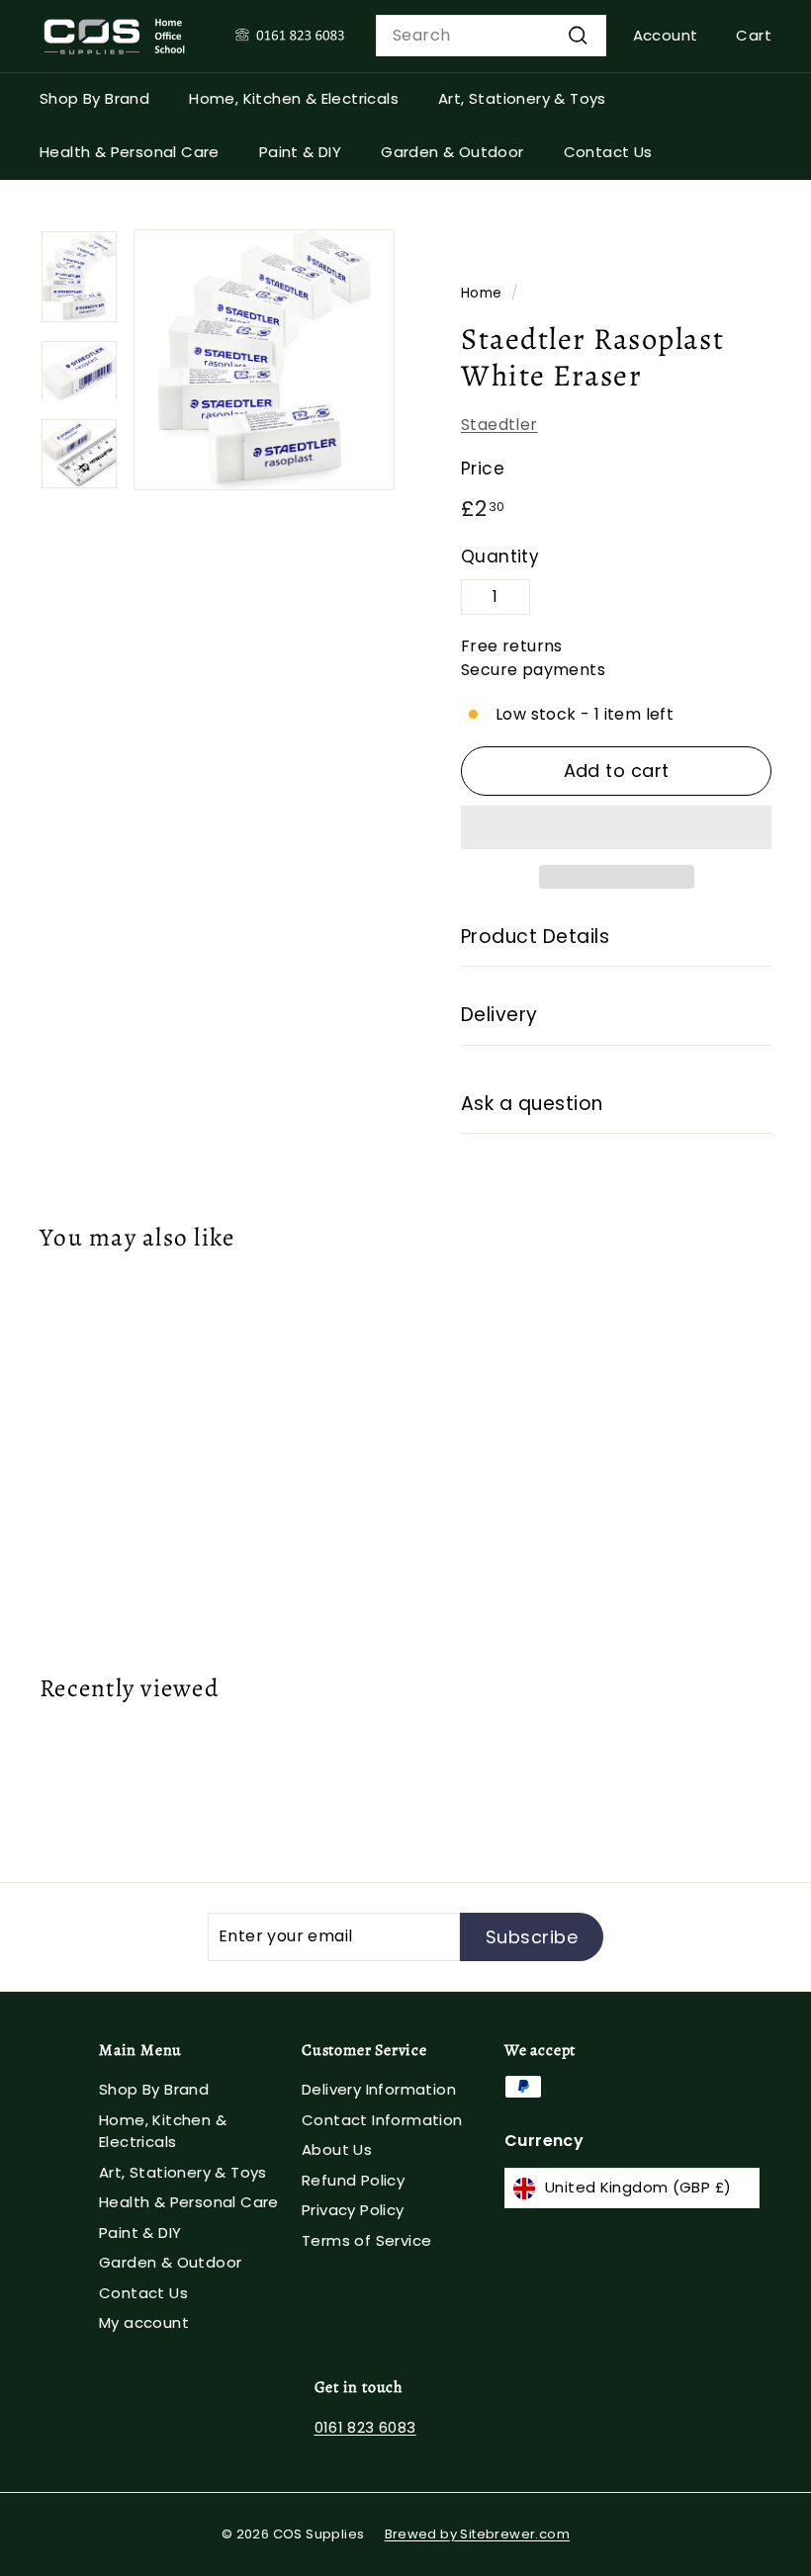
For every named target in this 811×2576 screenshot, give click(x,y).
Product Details (535, 937)
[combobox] (491, 36)
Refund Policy (353, 2180)
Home (482, 293)
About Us (337, 2149)
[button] (616, 827)
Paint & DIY (300, 152)
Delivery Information (379, 2089)
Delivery (499, 1015)
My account (144, 2322)
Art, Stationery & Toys (522, 98)
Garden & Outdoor (452, 152)
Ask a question (532, 1104)
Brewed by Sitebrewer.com (478, 2534)
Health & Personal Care (130, 152)
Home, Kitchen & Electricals (294, 98)
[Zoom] (264, 360)
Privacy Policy (353, 2210)
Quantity (500, 557)
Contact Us (608, 152)
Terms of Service (366, 2240)
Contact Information (382, 2120)
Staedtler (499, 425)
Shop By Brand (94, 98)
